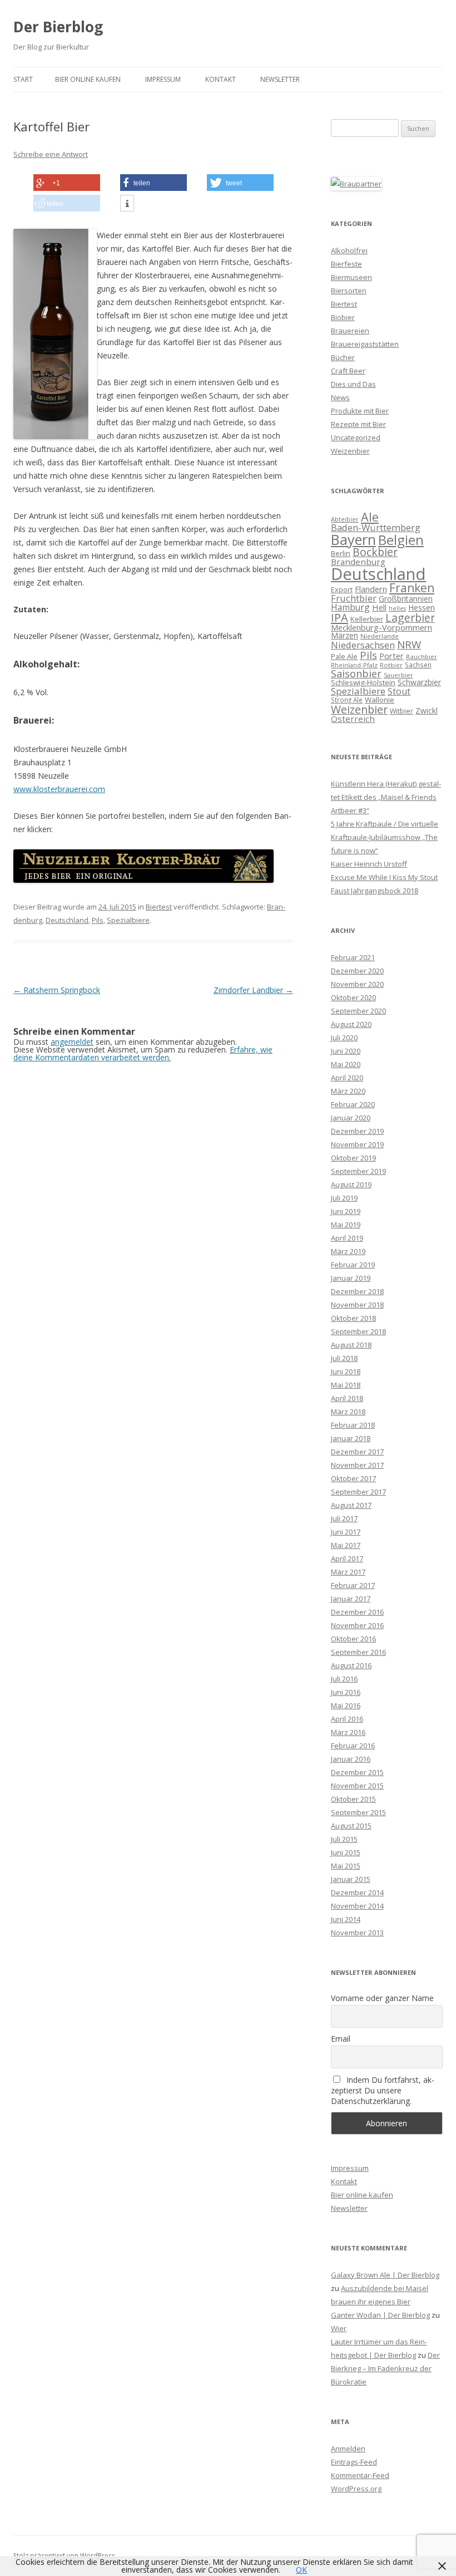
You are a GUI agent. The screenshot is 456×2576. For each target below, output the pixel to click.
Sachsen (418, 665)
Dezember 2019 (357, 1131)
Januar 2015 (351, 1879)
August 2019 (351, 1184)
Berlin (341, 553)
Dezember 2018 (357, 1291)
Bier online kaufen (88, 79)
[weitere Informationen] (127, 204)
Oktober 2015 (353, 1799)
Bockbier (375, 552)
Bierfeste (346, 264)
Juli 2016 (344, 1679)
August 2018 (351, 1345)
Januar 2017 (351, 1599)
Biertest (159, 907)
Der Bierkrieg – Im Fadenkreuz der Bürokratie (385, 2368)
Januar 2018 (351, 1438)
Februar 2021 (353, 957)
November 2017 (357, 1465)
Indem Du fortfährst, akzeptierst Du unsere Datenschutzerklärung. (383, 2090)
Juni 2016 (346, 1692)
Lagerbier (410, 618)
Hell (379, 607)
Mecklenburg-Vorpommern (381, 627)
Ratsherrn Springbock (57, 990)
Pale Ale (344, 656)
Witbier (402, 711)
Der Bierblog (58, 27)
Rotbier (391, 665)
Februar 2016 (353, 1746)
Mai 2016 (346, 1705)
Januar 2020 (351, 1118)
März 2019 (348, 1251)
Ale (370, 517)
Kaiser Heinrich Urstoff (369, 864)
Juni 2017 (346, 1532)
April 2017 (347, 1559)
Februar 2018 (353, 1425)
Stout (399, 691)
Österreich (353, 719)
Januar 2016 (351, 1759)
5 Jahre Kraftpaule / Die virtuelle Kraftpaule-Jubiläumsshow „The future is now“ (385, 837)
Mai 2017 (346, 1545)
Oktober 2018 (353, 1318)
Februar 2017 (353, 1585)
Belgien (401, 540)
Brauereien (350, 331)
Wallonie (380, 700)
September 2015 (358, 1812)
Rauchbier (422, 657)
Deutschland (67, 920)
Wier (339, 2328)
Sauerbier (398, 675)
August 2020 (351, 1024)
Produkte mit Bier (360, 411)
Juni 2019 (346, 1211)
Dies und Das (353, 384)
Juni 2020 (346, 1051)
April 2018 (347, 1398)
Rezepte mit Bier (358, 424)
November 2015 (357, 1786)
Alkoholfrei (349, 250)
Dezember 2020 (357, 971)
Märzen (345, 635)
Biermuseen (351, 277)
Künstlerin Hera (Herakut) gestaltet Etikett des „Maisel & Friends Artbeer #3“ (386, 797)
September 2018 (358, 1331)
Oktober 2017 (353, 1478)
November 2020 (357, 984)
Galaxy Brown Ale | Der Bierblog (385, 2275)
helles (397, 608)
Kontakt (220, 79)
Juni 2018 (346, 1371)
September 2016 (358, 1652)
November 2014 (357, 1906)
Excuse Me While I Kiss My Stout (384, 877)
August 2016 (351, 1665)
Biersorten (349, 291)
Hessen (422, 608)
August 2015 (351, 1826)
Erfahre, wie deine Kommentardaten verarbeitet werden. (143, 1053)
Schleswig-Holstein (363, 682)
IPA (339, 617)
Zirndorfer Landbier (253, 990)
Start (23, 79)
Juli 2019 (344, 1198)
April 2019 (347, 1238)
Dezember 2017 (357, 1452)
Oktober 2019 (353, 1158)
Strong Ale (347, 700)
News (340, 397)
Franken (412, 588)
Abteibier (345, 519)
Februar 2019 (353, 1265)
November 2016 (357, 1625)
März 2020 (348, 1091)
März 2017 (348, 1572)
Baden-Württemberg (376, 527)
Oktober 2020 (353, 997)
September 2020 (358, 1011)
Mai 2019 (346, 1225)
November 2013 (357, 1933)
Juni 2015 (346, 1852)
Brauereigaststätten (365, 344)
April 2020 (347, 1078)
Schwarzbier (419, 682)
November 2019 (357, 1144)
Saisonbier (356, 674)
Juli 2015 (344, 1839)
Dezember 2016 (357, 1612)
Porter (391, 656)
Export (342, 589)
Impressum (163, 79)
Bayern (353, 539)
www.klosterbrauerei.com (59, 789)
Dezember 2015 (357, 1772)
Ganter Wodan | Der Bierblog (380, 2315)
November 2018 (357, 1305)
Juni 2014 (346, 1919)
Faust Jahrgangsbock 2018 (375, 891)
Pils (98, 920)
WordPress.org (356, 2489)
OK (301, 2570)
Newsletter (280, 79)
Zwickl (427, 711)
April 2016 (347, 1719)
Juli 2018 (344, 1358)
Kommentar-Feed (360, 2475)
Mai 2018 (346, 1385)
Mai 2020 (346, 1064)
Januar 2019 (351, 1278)
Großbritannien (406, 599)
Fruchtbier (354, 598)
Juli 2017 (344, 1518)
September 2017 (358, 1492)
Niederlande (380, 636)
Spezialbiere (128, 920)
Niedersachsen (363, 645)
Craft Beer (348, 371)
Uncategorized (356, 437)
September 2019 (358, 1171)
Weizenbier (350, 451)
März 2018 (348, 1412)
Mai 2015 (346, 1866)
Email (341, 2039)
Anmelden (348, 2449)
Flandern (371, 589)
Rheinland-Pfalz (354, 665)
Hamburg (350, 607)
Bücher (343, 357)
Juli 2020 (344, 1038)
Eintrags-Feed (354, 2462)
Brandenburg (358, 562)
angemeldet (72, 1042)
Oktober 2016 (353, 1639)
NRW (409, 644)
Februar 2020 (353, 1104)
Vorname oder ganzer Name (382, 1998)
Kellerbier (367, 619)
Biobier (343, 317)
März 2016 (348, 1732)
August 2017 (351, 1505)
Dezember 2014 (357, 1892)
